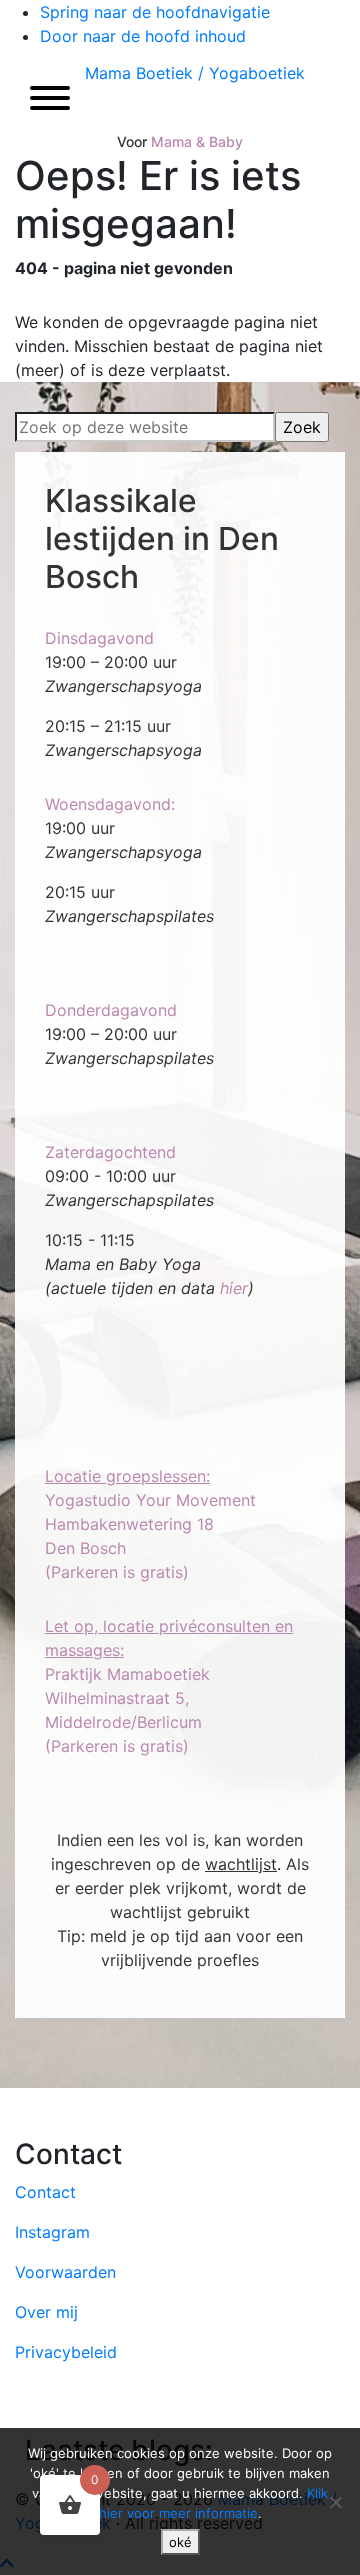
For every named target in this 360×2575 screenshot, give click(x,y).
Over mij (46, 2312)
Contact (45, 2192)
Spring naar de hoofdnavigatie (155, 12)
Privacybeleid (66, 2352)
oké (180, 2542)
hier (234, 1288)
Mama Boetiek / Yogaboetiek (195, 73)
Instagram (52, 2232)
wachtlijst (241, 1864)
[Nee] (335, 2502)
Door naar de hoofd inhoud (143, 36)
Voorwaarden (65, 2272)
